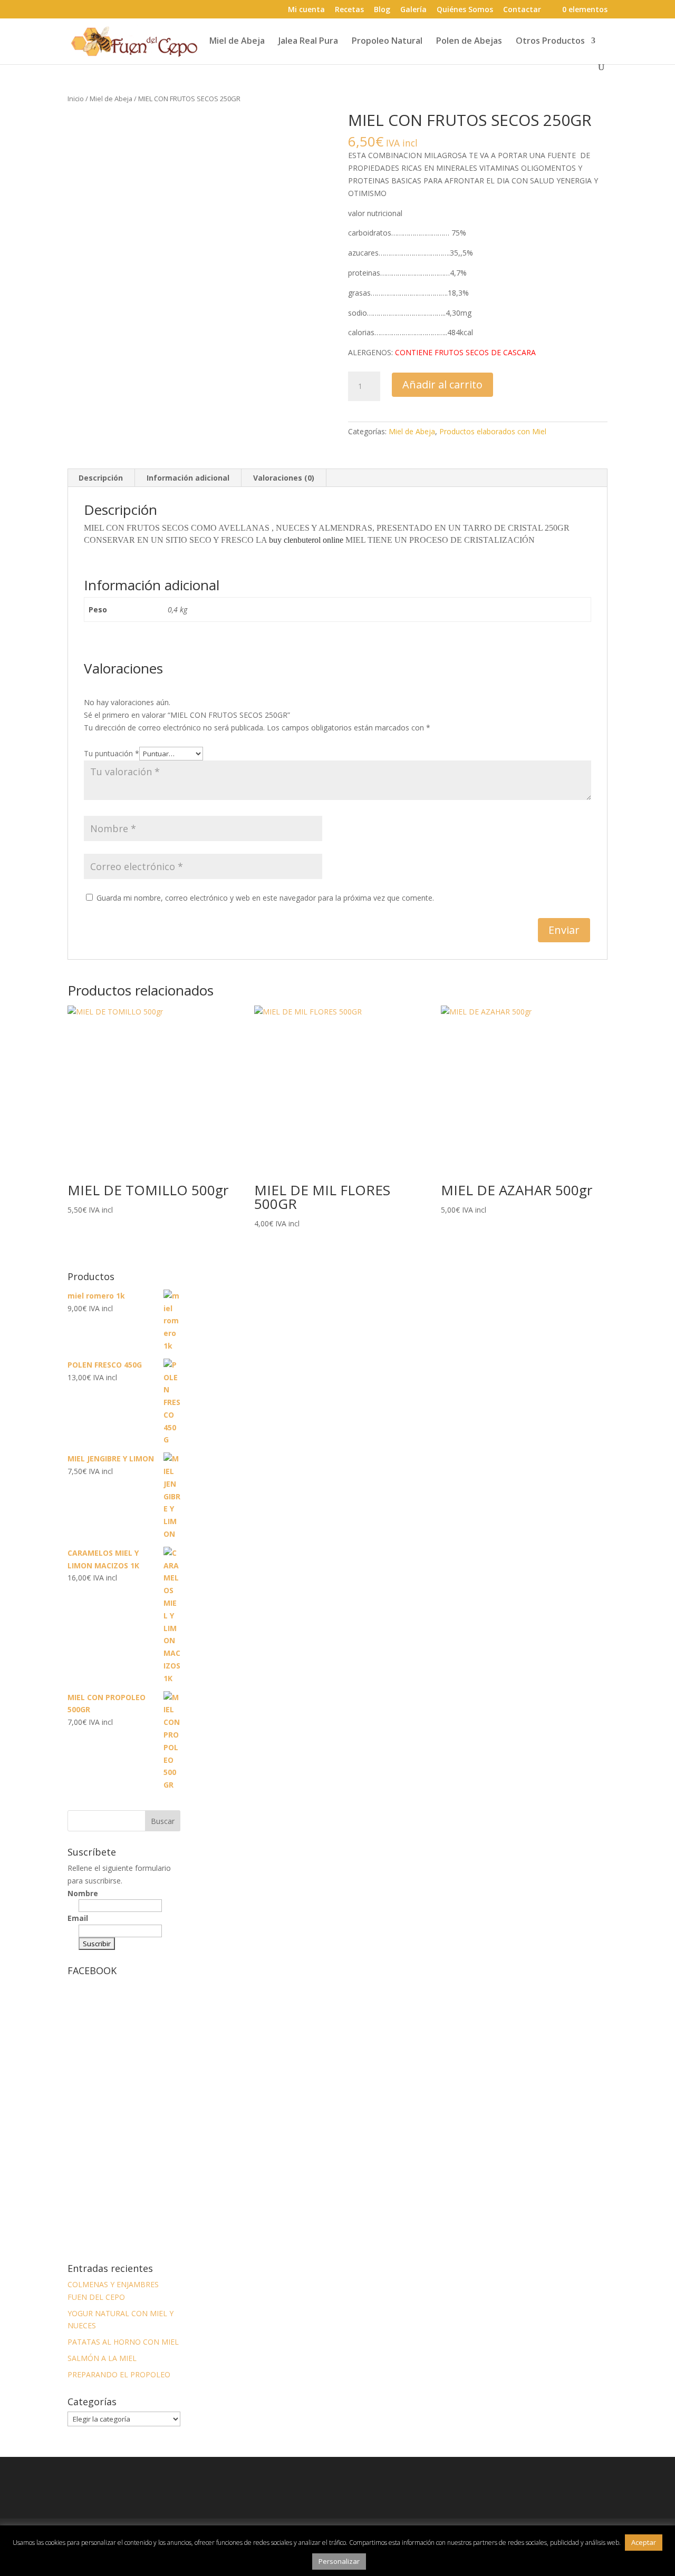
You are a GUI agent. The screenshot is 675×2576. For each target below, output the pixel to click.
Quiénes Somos (465, 10)
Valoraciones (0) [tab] (284, 478)
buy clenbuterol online (306, 540)
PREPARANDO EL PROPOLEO (119, 2374)
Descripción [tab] (101, 478)
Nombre (83, 1893)
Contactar (522, 10)
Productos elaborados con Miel (493, 431)
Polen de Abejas (469, 42)
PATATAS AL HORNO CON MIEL (123, 2342)
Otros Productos (550, 42)
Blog (382, 10)
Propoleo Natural (387, 42)
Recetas (349, 10)
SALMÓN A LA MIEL (102, 2358)
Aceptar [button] (644, 2542)
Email (78, 1918)
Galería (413, 10)
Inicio (76, 99)
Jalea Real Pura (308, 42)
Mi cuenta (306, 10)
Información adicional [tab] (188, 478)
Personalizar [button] (339, 2561)
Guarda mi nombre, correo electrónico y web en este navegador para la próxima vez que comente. (265, 898)
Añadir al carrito (442, 384)
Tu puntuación (112, 753)
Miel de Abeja (237, 42)
